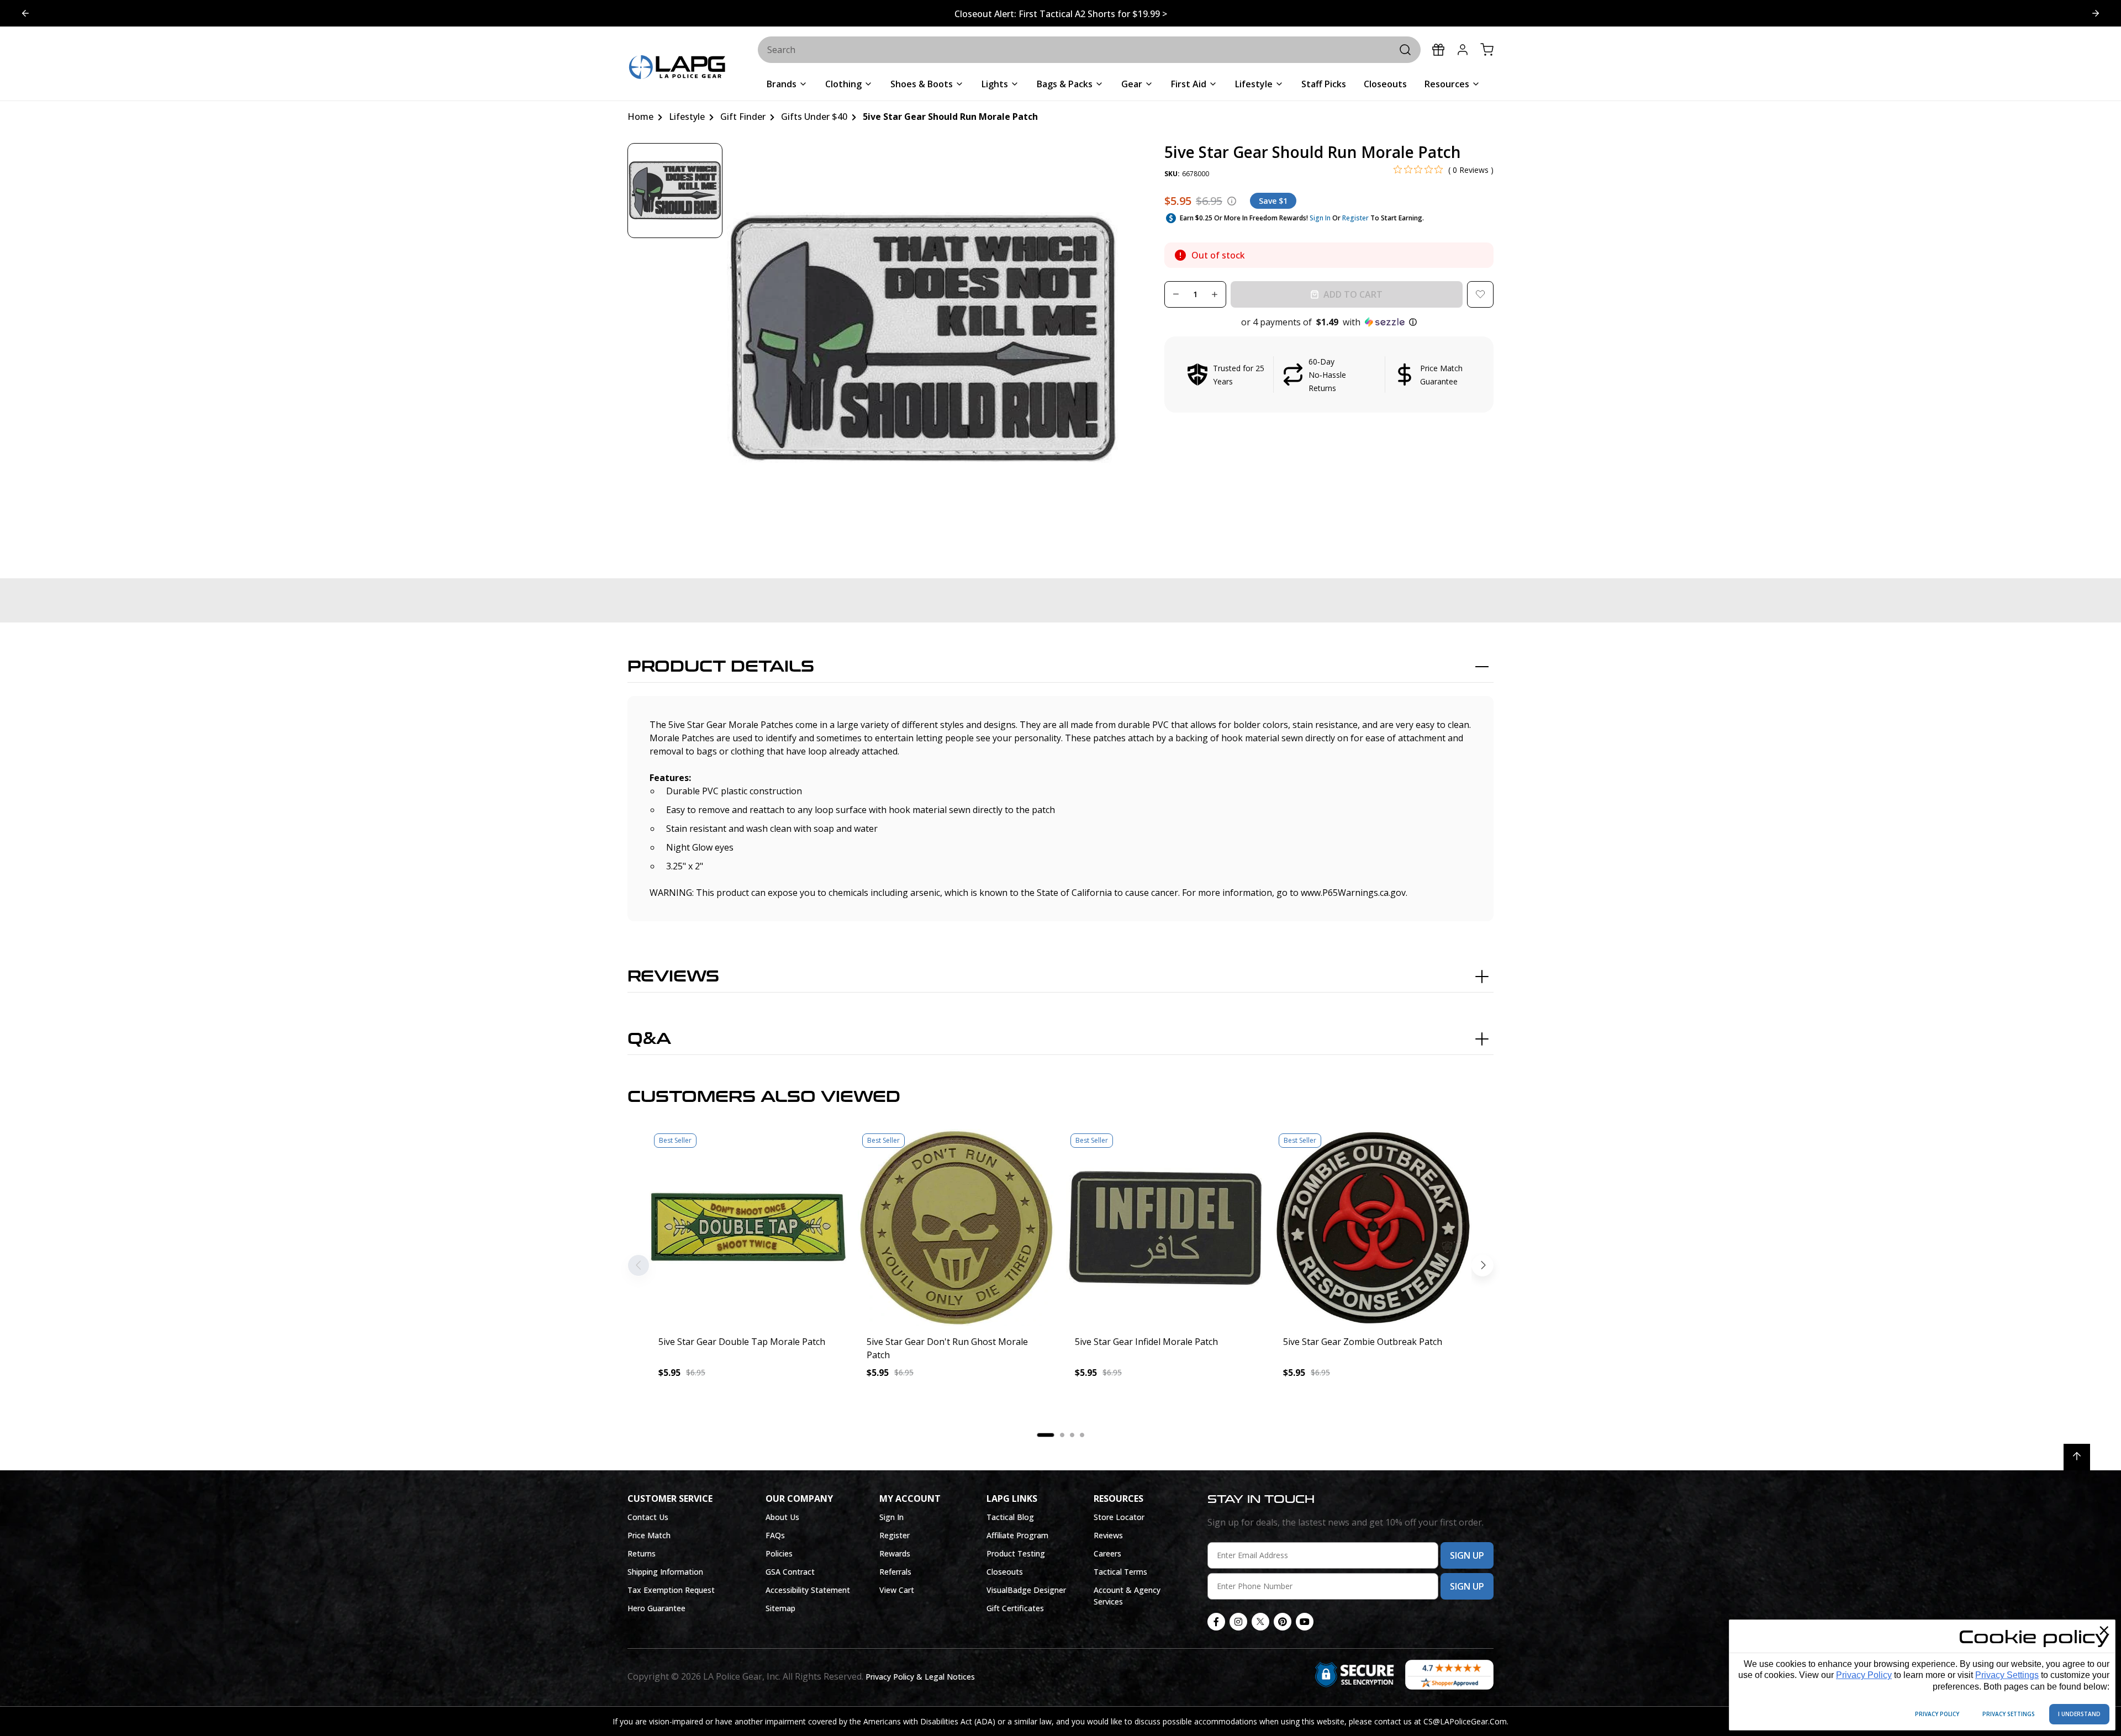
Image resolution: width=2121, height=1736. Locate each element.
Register (1355, 218)
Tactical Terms (1120, 1572)
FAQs (775, 1535)
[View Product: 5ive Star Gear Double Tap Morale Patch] (748, 1228)
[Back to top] (2077, 1457)
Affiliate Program (1017, 1535)
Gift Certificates (1015, 1608)
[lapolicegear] (677, 68)
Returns (642, 1553)
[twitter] (1260, 1622)
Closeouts (1005, 1572)
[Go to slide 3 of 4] (25, 13)
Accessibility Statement (808, 1590)
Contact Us (648, 1517)
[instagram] (1238, 1622)
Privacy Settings (2007, 1675)
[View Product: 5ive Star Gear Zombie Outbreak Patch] (1373, 1228)
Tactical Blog (1010, 1517)
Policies (779, 1553)
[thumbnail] (675, 191)
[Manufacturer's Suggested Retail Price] (1232, 201)
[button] (1329, 322)
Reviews (673, 977)
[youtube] (1305, 1622)
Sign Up (1467, 1555)
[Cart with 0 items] (1487, 50)
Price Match (649, 1535)
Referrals (895, 1572)
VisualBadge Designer (1026, 1590)
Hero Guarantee (656, 1608)
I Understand (2079, 1714)
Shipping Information (665, 1572)
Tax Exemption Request (671, 1590)
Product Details (721, 667)
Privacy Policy (1864, 1675)
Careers (1107, 1553)
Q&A (649, 1039)
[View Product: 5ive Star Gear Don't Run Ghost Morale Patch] (956, 1228)
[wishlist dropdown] (1480, 294)
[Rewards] (1438, 50)
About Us (782, 1517)
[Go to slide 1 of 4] (2096, 13)
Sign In (1320, 218)
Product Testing (1016, 1553)
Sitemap (780, 1608)
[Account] (1463, 50)
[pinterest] (1283, 1622)
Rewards (895, 1553)
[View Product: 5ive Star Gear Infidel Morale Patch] (1165, 1228)
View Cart (897, 1590)
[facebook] (1216, 1622)
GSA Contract (790, 1572)
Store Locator (1119, 1517)
